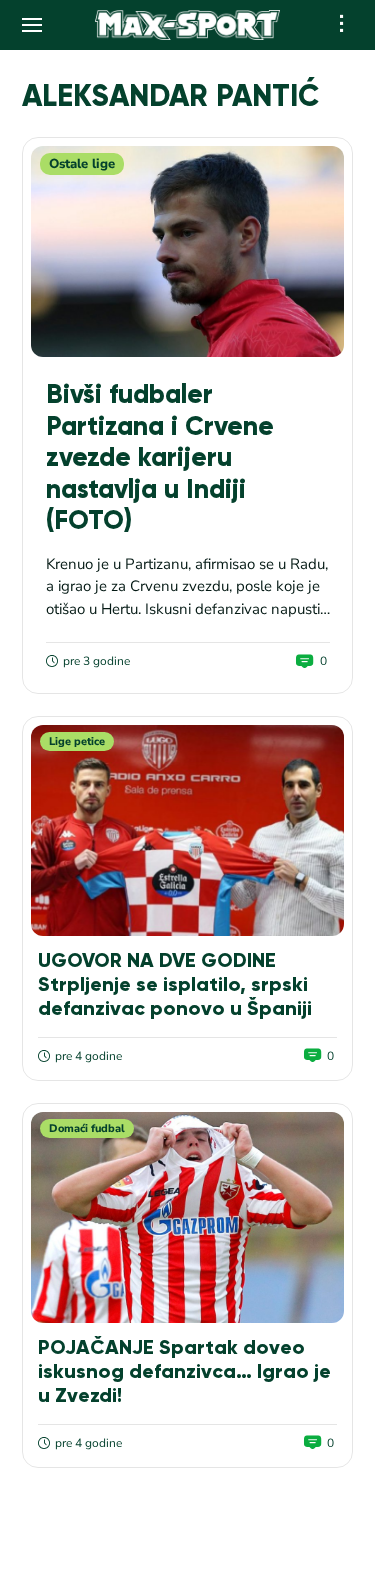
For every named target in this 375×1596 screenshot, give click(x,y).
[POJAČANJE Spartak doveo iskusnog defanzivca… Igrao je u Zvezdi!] (187, 1217)
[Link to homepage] (187, 25)
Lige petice (77, 741)
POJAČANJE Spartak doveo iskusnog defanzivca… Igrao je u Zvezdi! (184, 1371)
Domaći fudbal (87, 1128)
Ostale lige (82, 164)
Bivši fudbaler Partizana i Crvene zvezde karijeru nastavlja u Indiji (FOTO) (160, 457)
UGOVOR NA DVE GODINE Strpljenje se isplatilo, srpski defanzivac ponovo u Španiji (175, 984)
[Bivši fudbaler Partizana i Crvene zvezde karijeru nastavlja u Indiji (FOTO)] (187, 251)
